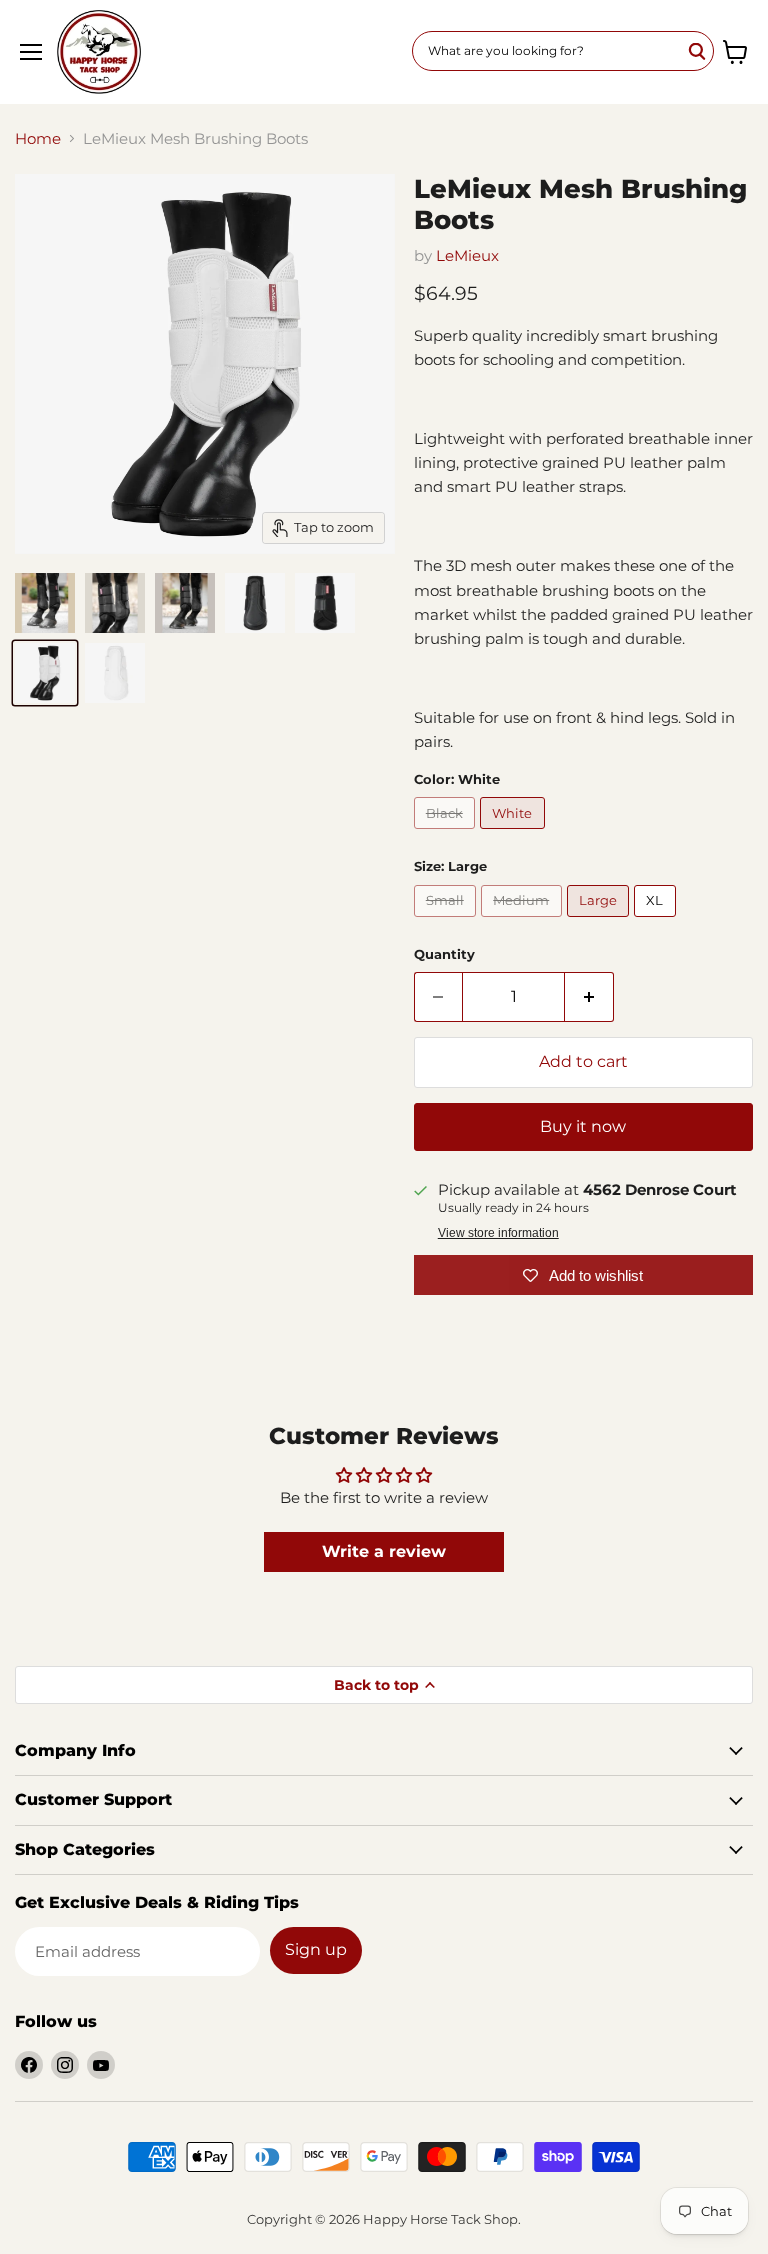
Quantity (444, 954)
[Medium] (524, 921)
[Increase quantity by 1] (589, 997)
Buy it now (583, 1126)
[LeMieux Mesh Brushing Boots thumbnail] (45, 603)
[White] (515, 833)
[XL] (657, 921)
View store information (498, 1233)
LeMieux (467, 255)
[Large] (601, 921)
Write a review (384, 1551)
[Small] (448, 921)
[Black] (447, 833)
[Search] (698, 51)
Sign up (316, 1949)
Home (38, 138)
